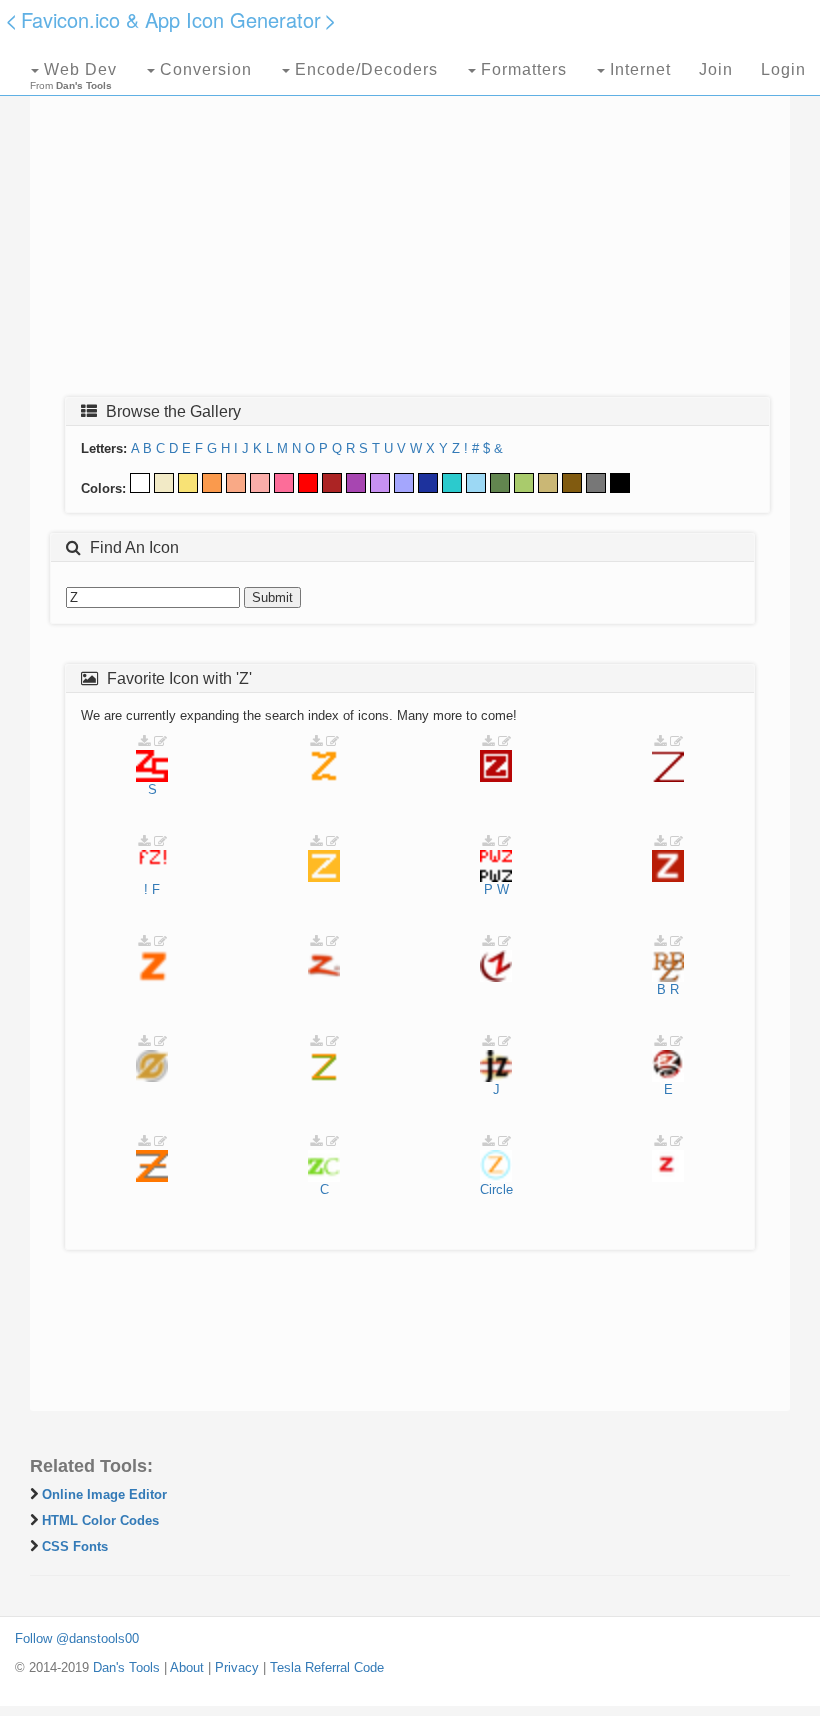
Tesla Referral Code (327, 1667)
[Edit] (160, 741)
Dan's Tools (126, 1667)
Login (783, 69)
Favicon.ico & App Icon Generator (171, 19)
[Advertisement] (410, 237)
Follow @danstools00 (77, 1638)
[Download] (144, 741)
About (187, 1667)
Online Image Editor (104, 1494)
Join (716, 69)
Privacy (237, 1667)
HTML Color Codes (100, 1520)
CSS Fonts (75, 1546)
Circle (496, 1189)
